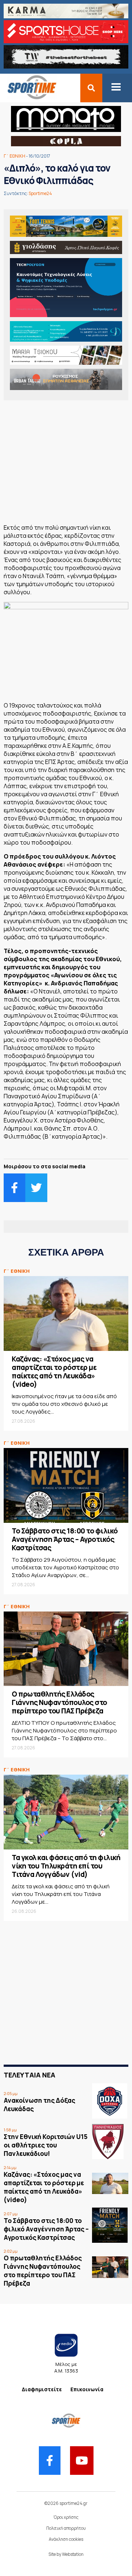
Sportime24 (40, 193)
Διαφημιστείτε (42, 2389)
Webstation (73, 2554)
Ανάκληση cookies (66, 2539)
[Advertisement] (66, 464)
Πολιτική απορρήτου (66, 2528)
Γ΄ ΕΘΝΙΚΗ (14, 156)
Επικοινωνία (87, 2389)
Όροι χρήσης (66, 2517)
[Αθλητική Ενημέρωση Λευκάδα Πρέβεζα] (28, 98)
